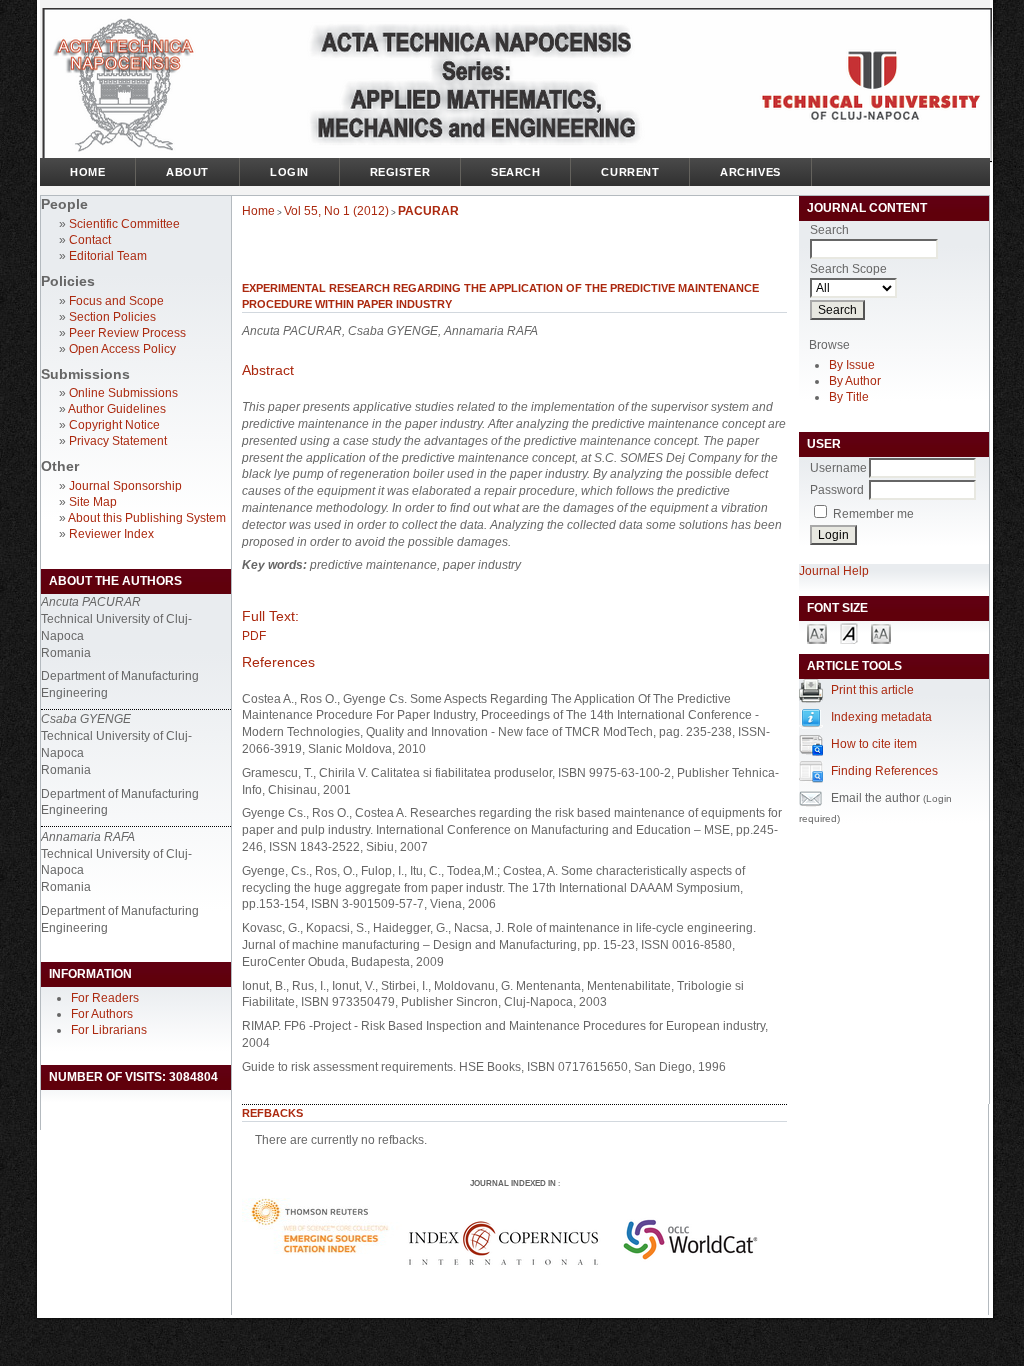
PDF (254, 636)
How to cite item (874, 744)
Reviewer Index (111, 534)
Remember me (873, 514)
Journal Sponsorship (125, 486)
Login (289, 172)
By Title (849, 397)
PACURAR (428, 211)
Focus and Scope (116, 301)
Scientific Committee (124, 224)
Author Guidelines (117, 409)
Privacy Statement (118, 441)
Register (400, 172)
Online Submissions (123, 393)
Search (515, 172)
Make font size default (849, 632)
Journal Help (834, 571)
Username (838, 468)
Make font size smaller (817, 632)
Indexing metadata (881, 717)
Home (87, 172)
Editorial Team (108, 256)
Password (837, 490)
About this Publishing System (147, 518)
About (187, 172)
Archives (750, 172)
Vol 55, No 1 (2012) (336, 211)
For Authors (102, 1014)
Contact (90, 240)
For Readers (105, 998)
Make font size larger (881, 632)
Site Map (93, 502)
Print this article (872, 690)
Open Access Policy (122, 349)
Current (630, 172)
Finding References (884, 771)
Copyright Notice (114, 425)
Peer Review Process (127, 333)
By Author (855, 381)
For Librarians (109, 1030)
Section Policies (112, 317)
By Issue (852, 365)
